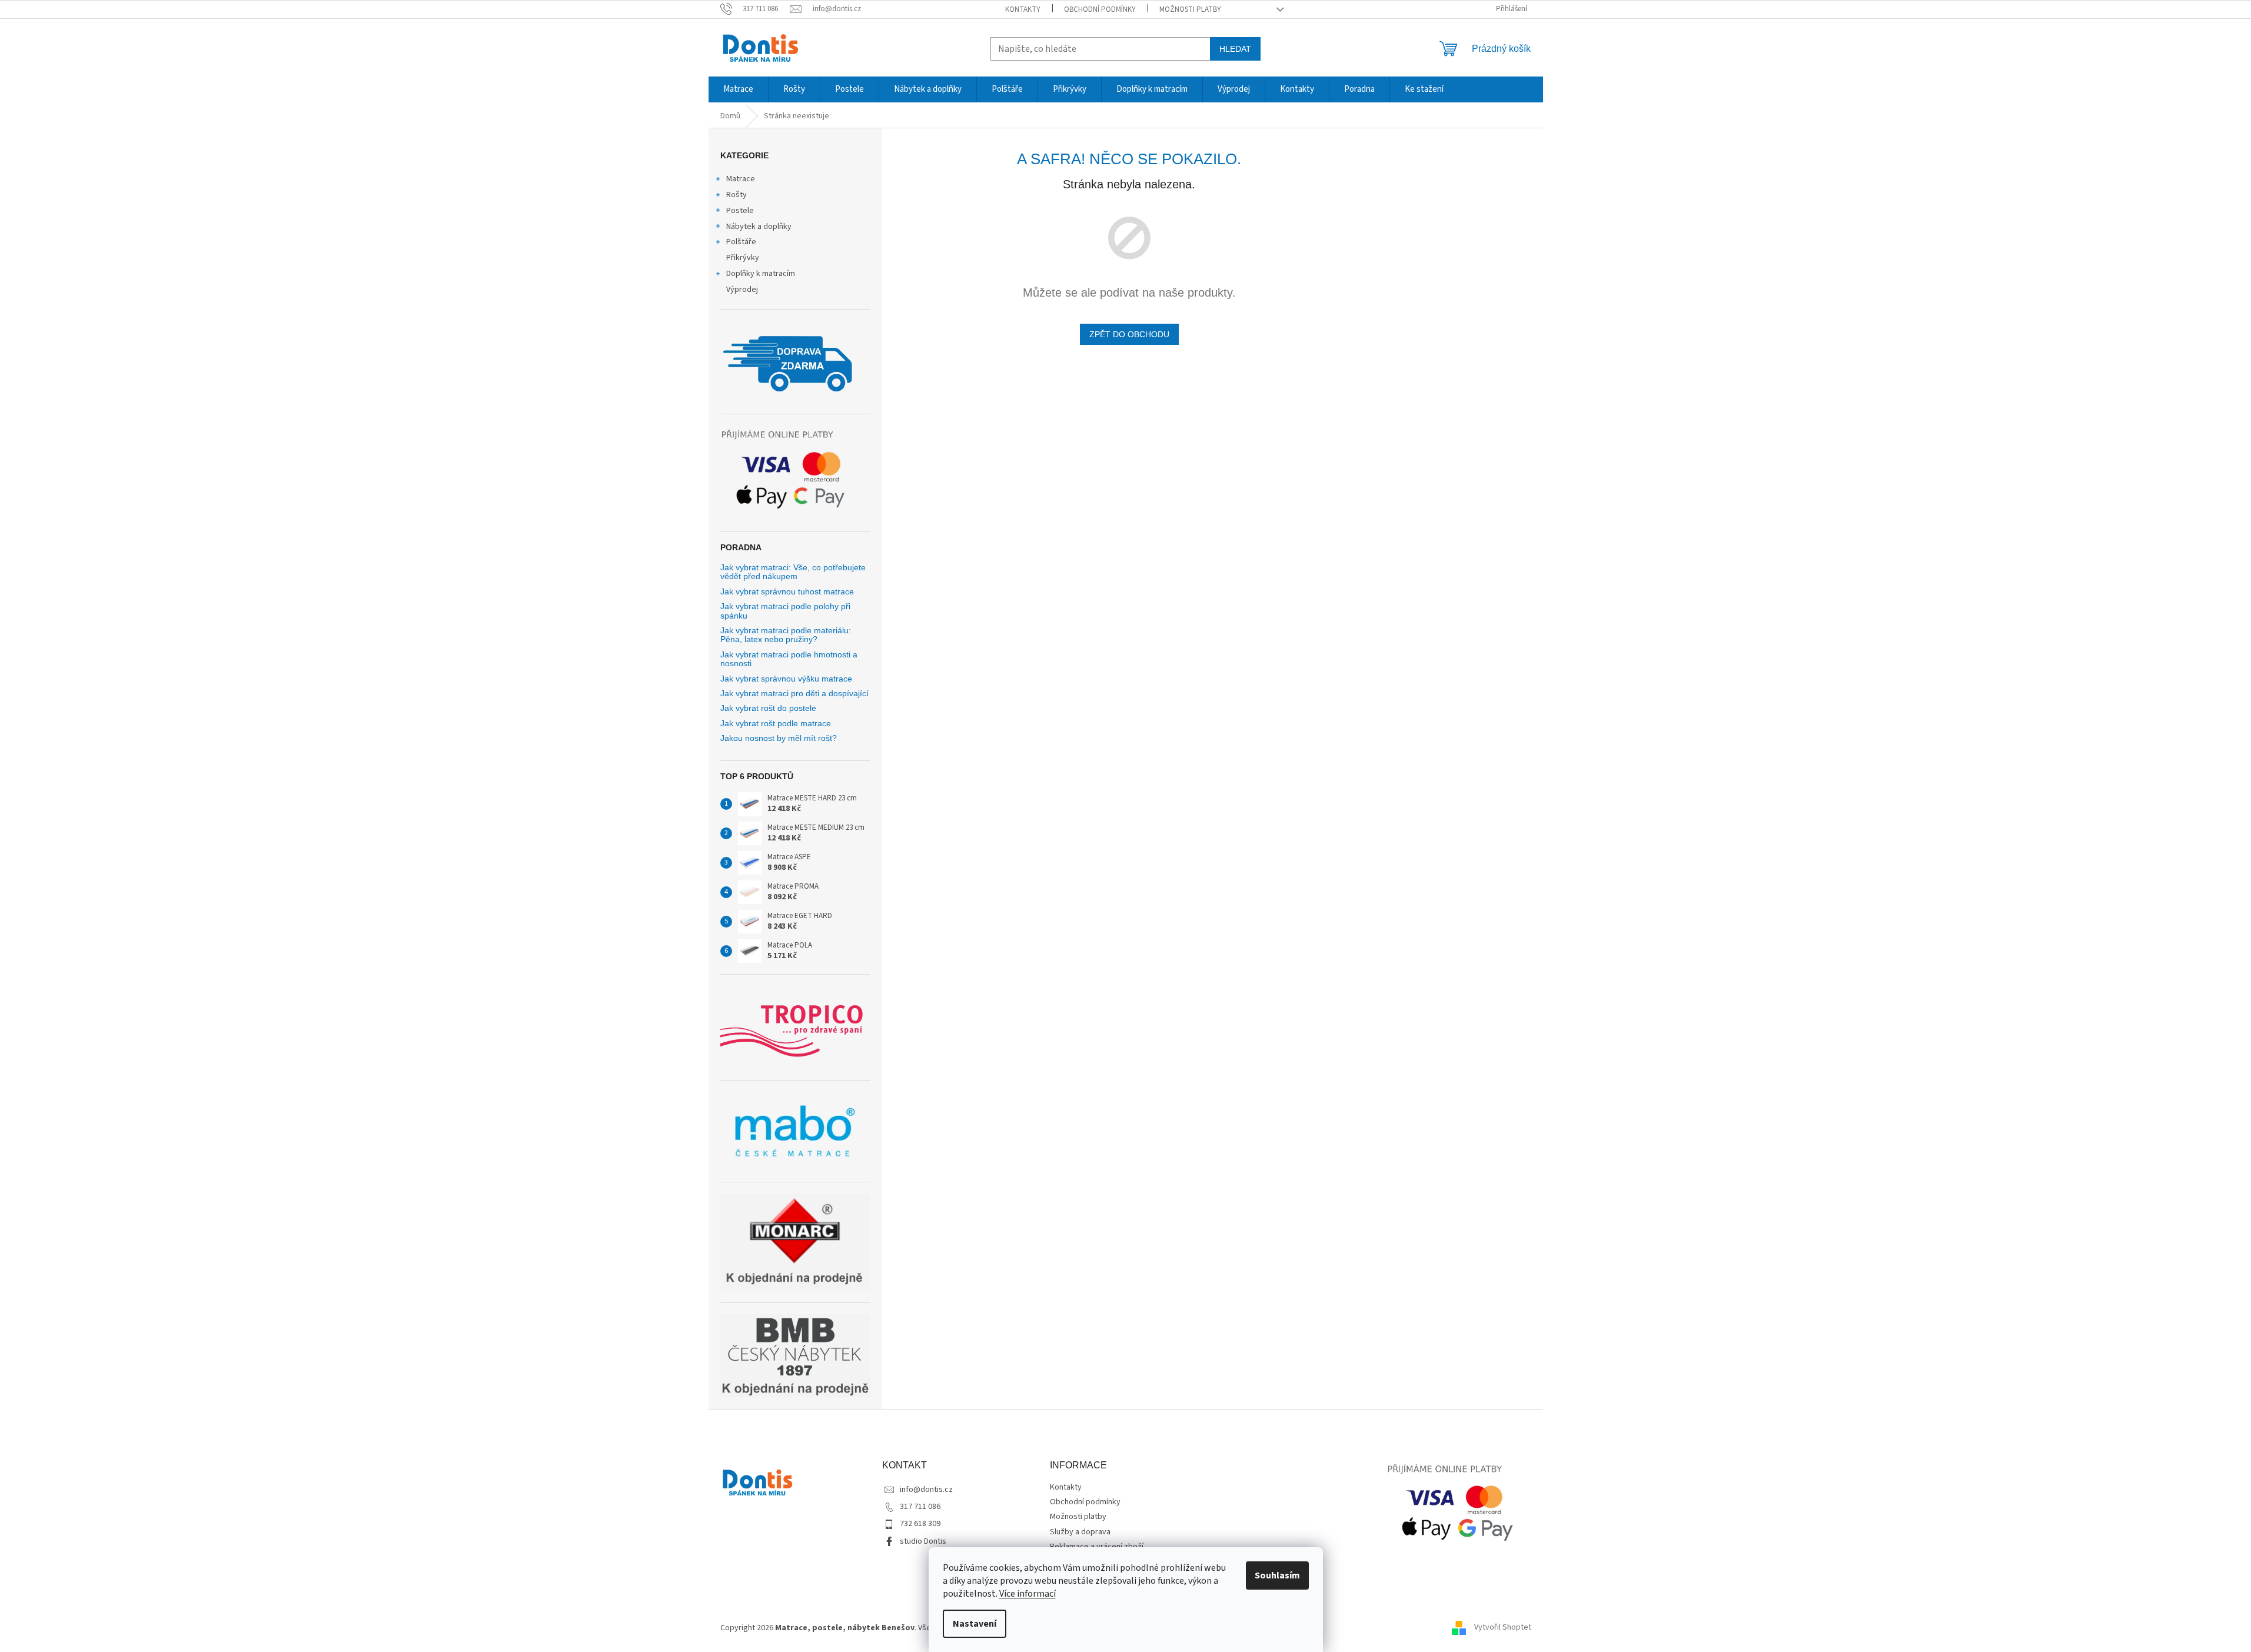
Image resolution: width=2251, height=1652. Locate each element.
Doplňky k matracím (761, 274)
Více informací (1028, 1594)
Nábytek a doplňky (759, 227)
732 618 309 (920, 1524)
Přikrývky (743, 258)
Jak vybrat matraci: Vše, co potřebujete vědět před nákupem (793, 572)
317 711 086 (920, 1507)
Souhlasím (1277, 1575)
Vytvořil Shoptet (1503, 1628)
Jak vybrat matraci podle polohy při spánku (785, 611)
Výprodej (742, 290)
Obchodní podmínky (1100, 9)
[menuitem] (738, 89)
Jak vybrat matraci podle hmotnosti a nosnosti (789, 659)
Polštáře (741, 242)
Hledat (1235, 49)
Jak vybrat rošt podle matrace (776, 724)
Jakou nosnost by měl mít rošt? (779, 738)
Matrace (741, 179)
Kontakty (1023, 9)
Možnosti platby (1190, 9)
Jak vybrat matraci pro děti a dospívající (794, 694)
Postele (740, 211)
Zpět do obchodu (1129, 334)
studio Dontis (923, 1541)
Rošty (737, 195)
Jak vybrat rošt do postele (768, 708)
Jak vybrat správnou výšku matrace (786, 679)
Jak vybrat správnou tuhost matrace (787, 592)
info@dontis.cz (926, 1490)
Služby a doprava (1080, 1532)
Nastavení (975, 1624)
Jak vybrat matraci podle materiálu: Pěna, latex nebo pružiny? (786, 635)
